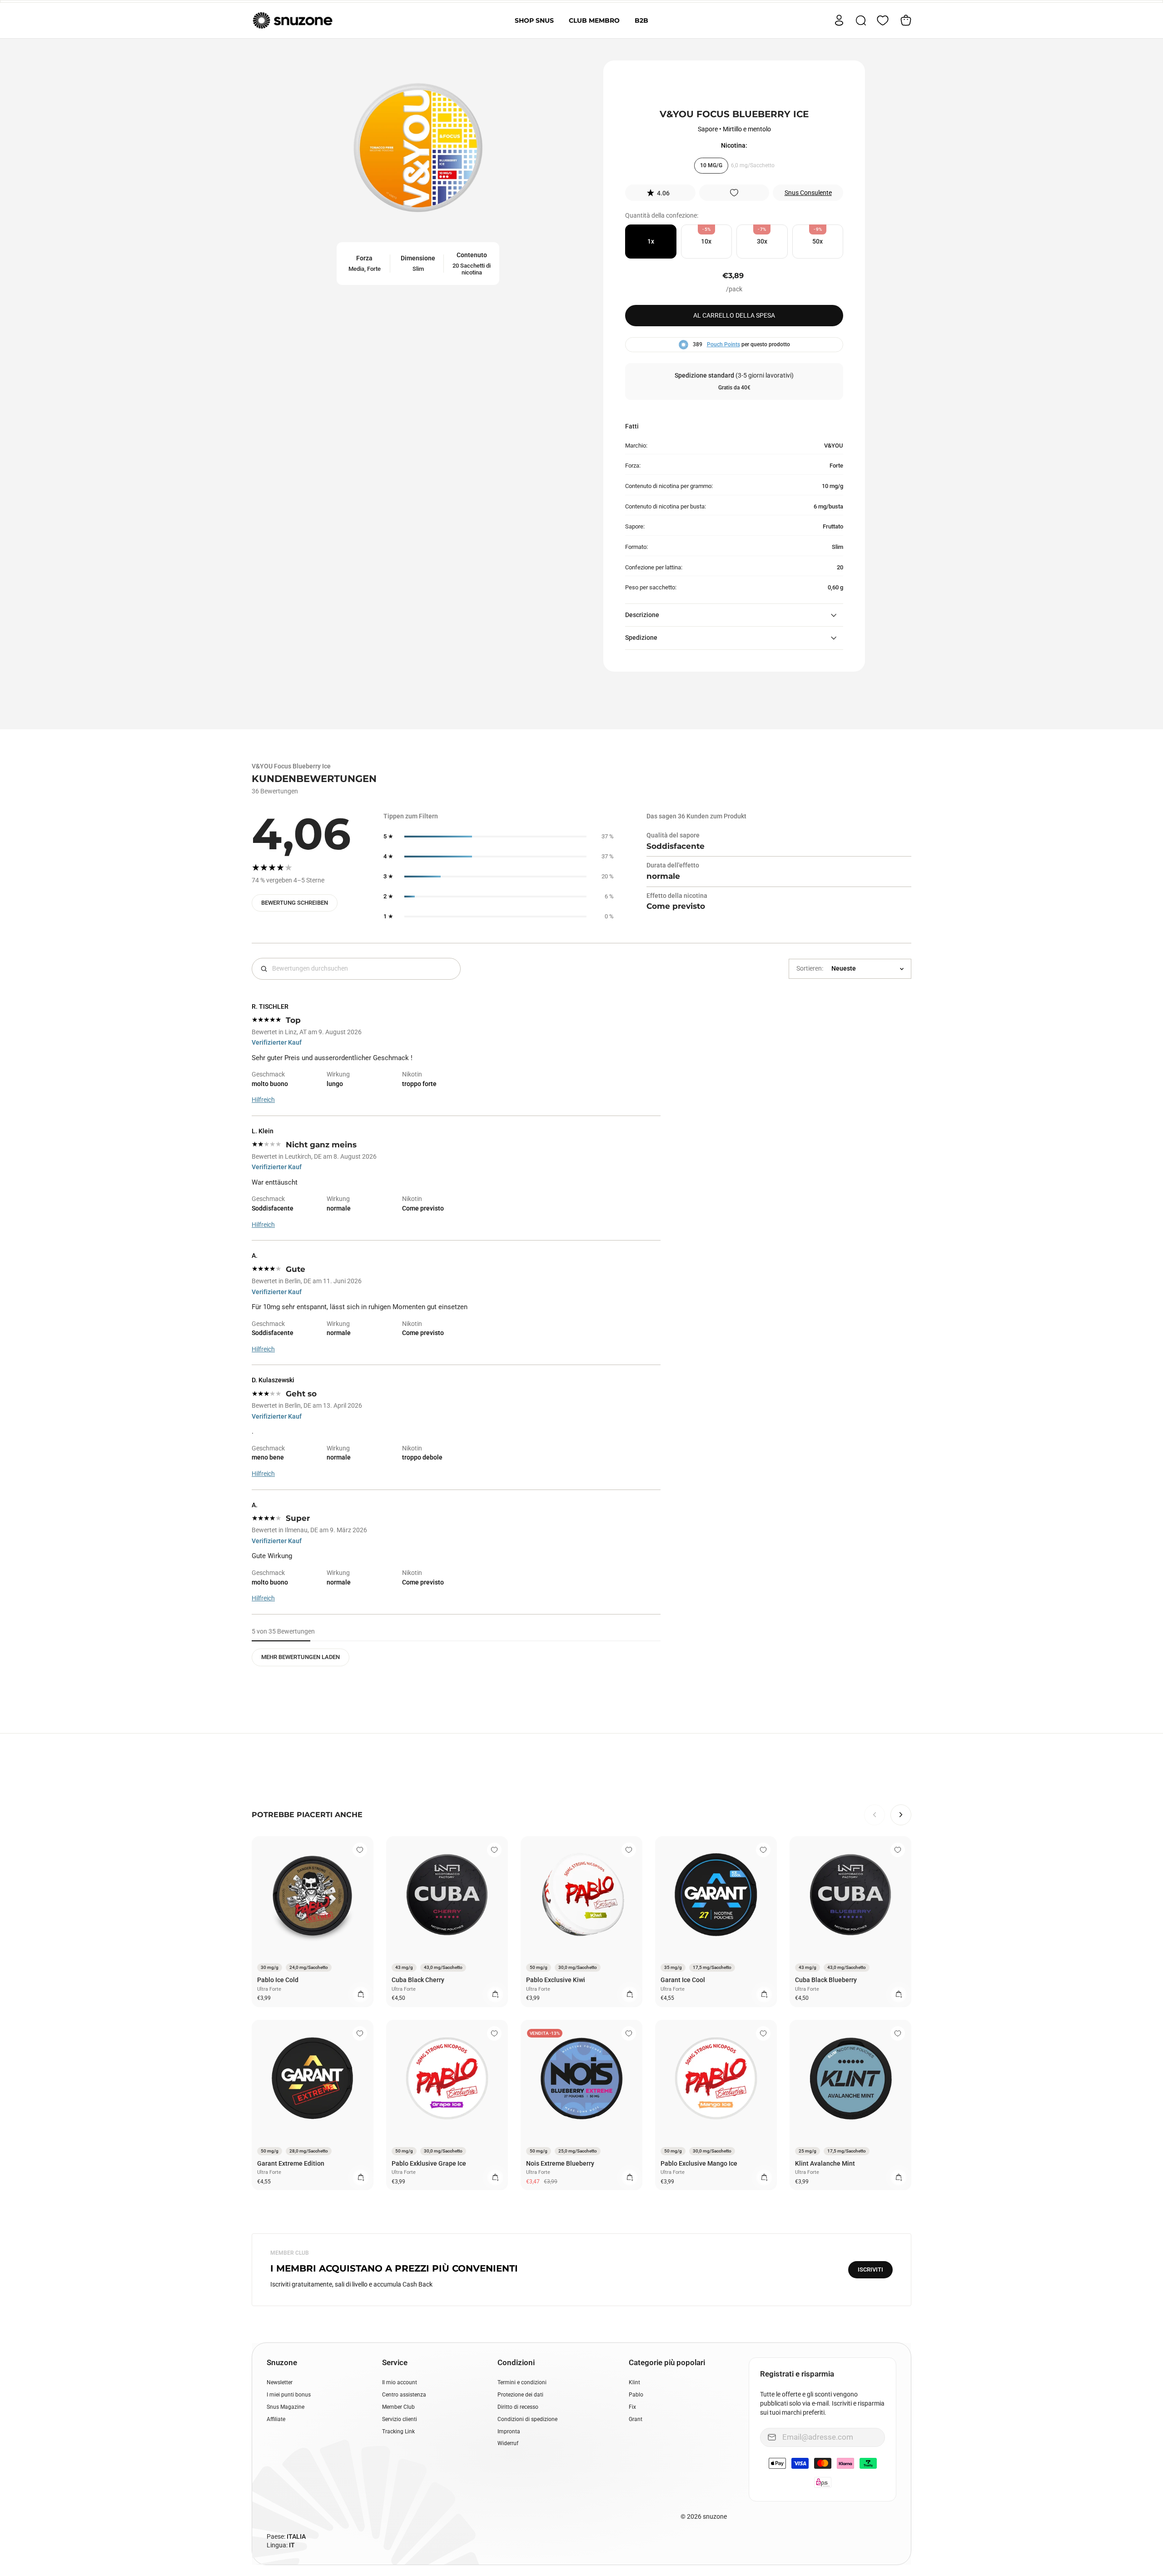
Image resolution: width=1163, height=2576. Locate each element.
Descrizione (642, 615)
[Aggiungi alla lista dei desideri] (734, 193)
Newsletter (280, 2382)
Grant (636, 2419)
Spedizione (641, 638)
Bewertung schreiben (295, 903)
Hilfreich (263, 1100)
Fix (632, 2407)
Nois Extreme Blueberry (560, 2163)
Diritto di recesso (518, 2407)
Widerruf (508, 2443)
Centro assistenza (404, 2395)
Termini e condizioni (522, 2382)
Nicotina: (734, 145)
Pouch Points (723, 344)
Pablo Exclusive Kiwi (556, 1980)
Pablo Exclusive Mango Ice (699, 2163)
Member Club (398, 2407)
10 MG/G (711, 165)
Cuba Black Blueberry (826, 1980)
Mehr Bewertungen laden (301, 1657)
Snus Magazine (286, 2407)
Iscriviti (870, 2270)
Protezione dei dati (520, 2395)
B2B (641, 20)
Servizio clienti (400, 2419)
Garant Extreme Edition (291, 2163)
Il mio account (400, 2382)
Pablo (636, 2395)
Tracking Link (398, 2432)
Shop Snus (534, 20)
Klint (634, 2382)
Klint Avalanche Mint (825, 2163)
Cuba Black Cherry (418, 1980)
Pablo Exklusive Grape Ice (429, 2163)
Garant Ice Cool (683, 1980)
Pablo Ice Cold (278, 1980)
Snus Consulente (808, 193)
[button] (660, 193)
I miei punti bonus (289, 2395)
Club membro (594, 20)
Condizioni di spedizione (527, 2419)
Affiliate (276, 2419)
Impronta (509, 2432)
